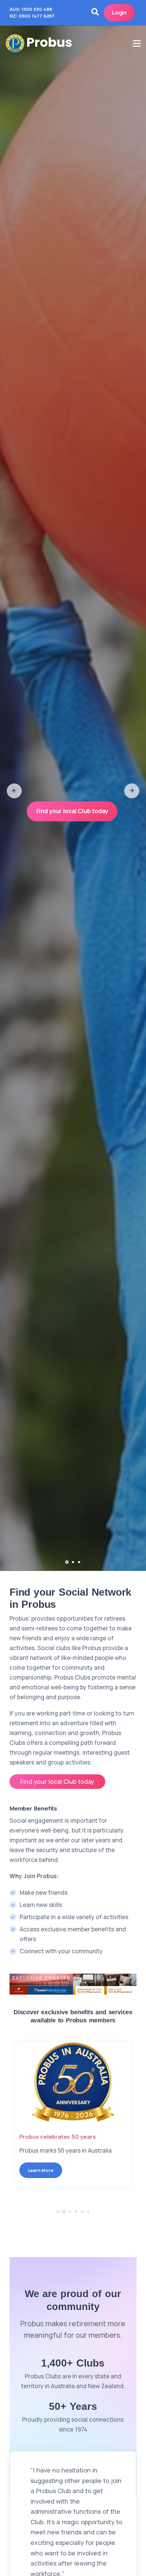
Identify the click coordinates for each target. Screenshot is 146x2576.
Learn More (41, 2170)
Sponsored (34, 2137)
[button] (14, 791)
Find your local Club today (72, 811)
